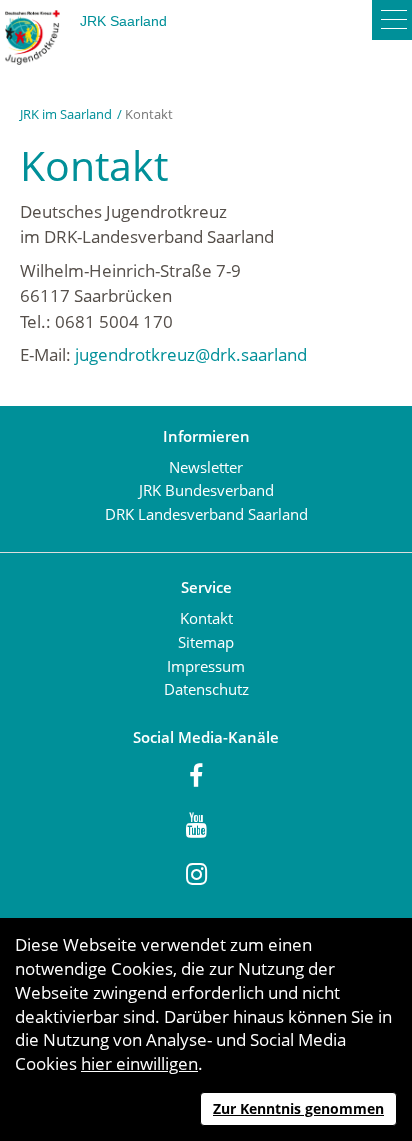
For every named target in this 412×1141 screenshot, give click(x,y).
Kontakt (206, 618)
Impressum (206, 666)
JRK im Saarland (66, 114)
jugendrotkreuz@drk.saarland (191, 354)
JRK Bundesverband (206, 490)
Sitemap (206, 642)
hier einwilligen (139, 1063)
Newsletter (206, 467)
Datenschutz (206, 689)
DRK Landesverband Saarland (206, 514)
